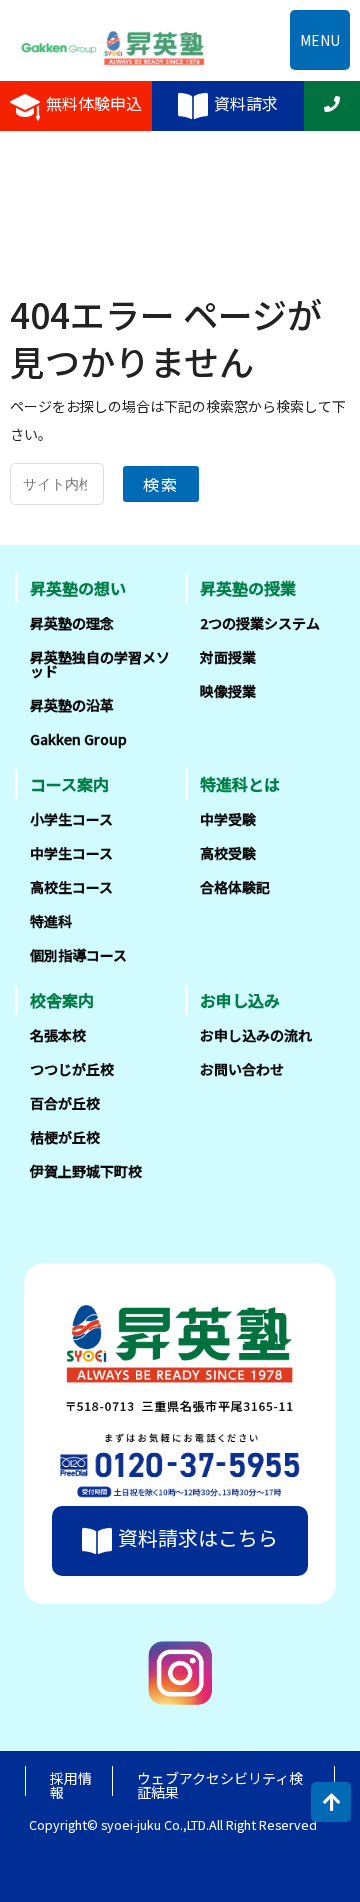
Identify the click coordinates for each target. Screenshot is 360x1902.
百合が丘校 (65, 1103)
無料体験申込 (94, 104)
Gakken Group (78, 739)
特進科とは (240, 784)
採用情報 (71, 1785)
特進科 (51, 921)
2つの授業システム (260, 623)
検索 (161, 484)
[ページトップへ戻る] (331, 1802)
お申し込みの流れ (256, 1035)
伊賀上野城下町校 (86, 1171)
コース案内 (69, 784)
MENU (320, 40)
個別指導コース (78, 955)
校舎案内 (62, 1000)
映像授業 (228, 691)
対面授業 (228, 657)
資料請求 (246, 104)
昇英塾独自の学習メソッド (100, 664)
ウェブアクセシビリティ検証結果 (220, 1785)
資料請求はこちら (198, 1538)
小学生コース (71, 819)
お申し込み (240, 1000)
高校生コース (71, 887)
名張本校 (58, 1035)
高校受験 (228, 853)
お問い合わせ (242, 1069)
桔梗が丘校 (65, 1137)
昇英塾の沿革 (72, 705)
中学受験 (228, 819)
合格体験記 (235, 887)
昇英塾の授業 (248, 588)
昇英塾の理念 (72, 623)
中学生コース (71, 853)
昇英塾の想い (78, 588)
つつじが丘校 (72, 1069)
